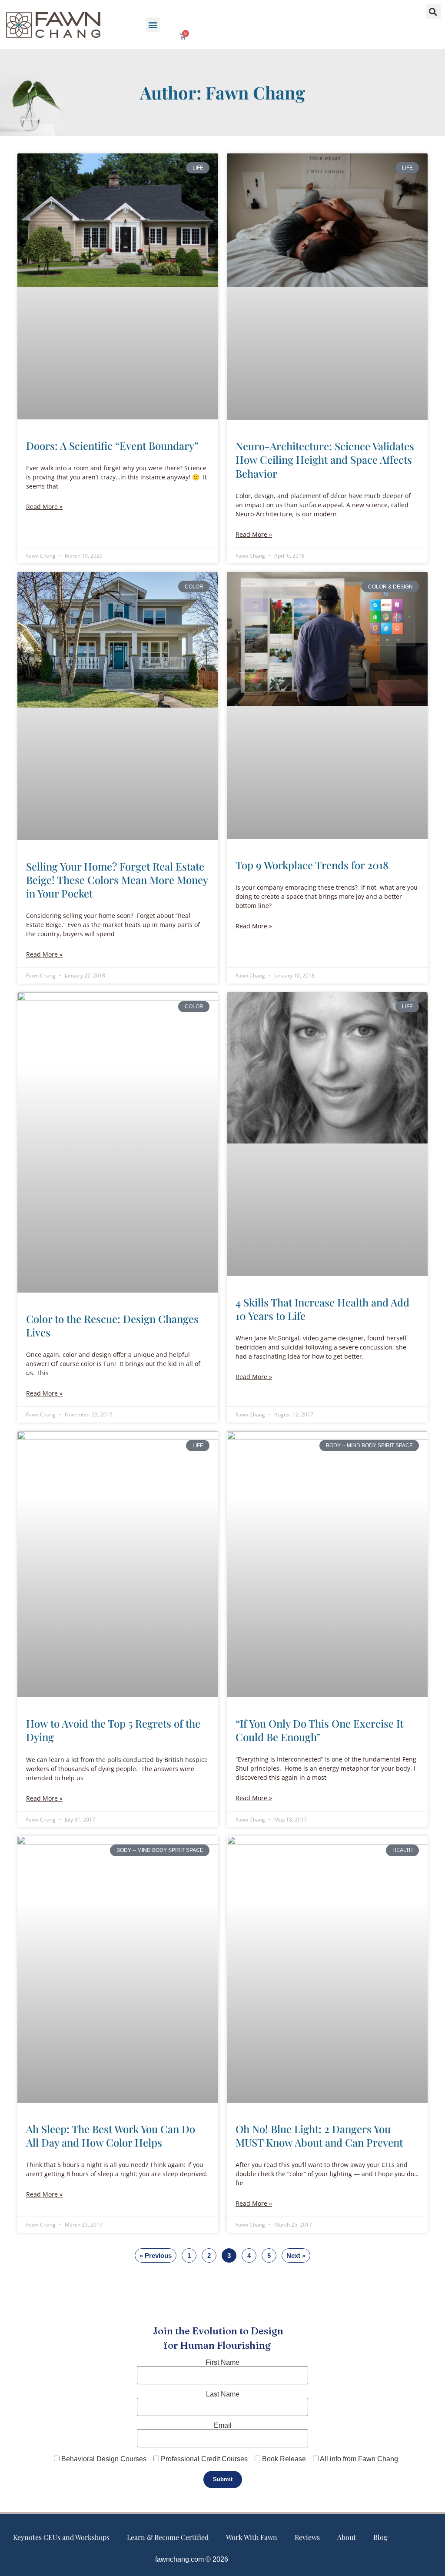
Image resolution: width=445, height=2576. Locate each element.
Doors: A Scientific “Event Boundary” (112, 445)
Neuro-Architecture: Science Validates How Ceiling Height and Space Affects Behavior (325, 459)
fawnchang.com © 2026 (192, 2559)
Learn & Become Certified (168, 2537)
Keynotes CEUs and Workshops (61, 2537)
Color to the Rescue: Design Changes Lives (112, 1325)
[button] (153, 25)
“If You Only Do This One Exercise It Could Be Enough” (319, 1730)
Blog (380, 2537)
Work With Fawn (252, 2537)
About (347, 2537)
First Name (222, 2363)
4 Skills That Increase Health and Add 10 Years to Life (322, 1309)
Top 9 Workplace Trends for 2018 (312, 865)
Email (223, 2426)
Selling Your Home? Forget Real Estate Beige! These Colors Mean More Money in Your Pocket (117, 880)
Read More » (44, 507)
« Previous (156, 2255)
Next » (296, 2255)
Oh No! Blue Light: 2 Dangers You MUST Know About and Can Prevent (319, 2136)
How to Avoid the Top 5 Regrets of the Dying (113, 1730)
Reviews (307, 2537)
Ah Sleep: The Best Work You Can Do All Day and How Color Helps (111, 2136)
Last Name (223, 2394)
